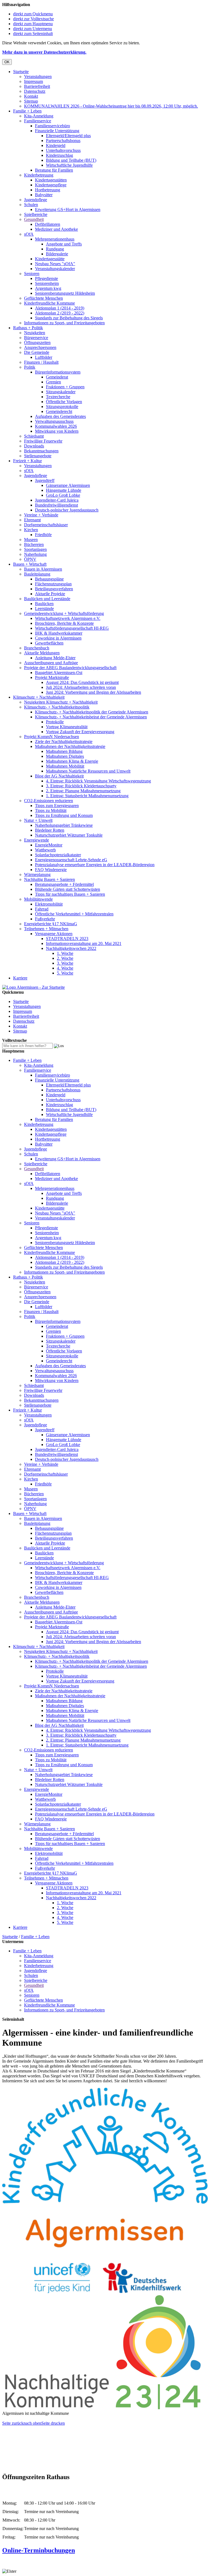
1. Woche (65, 953)
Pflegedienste (46, 278)
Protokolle (55, 722)
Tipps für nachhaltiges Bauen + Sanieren (70, 894)
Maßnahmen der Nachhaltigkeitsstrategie (70, 746)
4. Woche (65, 968)
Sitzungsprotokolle (62, 407)
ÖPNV (30, 559)
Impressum (33, 81)
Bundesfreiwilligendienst (56, 505)
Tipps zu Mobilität (51, 810)
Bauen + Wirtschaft (30, 564)
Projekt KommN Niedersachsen (52, 737)
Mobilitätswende (38, 899)
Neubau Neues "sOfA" (55, 264)
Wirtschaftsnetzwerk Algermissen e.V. (68, 618)
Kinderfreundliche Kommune (49, 303)
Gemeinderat (57, 377)
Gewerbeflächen (49, 643)
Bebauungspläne (49, 579)
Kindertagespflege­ (51, 185)
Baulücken (44, 604)
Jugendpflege (36, 200)
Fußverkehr (45, 919)
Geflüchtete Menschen (43, 298)
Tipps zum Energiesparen (57, 806)
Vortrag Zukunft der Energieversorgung (80, 732)
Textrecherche (58, 397)
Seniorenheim (47, 283)
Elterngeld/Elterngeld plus (68, 136)
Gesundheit (34, 219)
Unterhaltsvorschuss (63, 150)
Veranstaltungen (38, 76)
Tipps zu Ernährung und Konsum (64, 815)
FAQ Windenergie (51, 870)
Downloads (34, 446)
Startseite (21, 72)
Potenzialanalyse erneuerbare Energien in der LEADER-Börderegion (95, 865)
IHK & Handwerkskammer (59, 633)
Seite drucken (53, 2423)
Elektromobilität (49, 904)
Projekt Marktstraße (52, 677)
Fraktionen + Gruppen (65, 387)
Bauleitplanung (37, 574)
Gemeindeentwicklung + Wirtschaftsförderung (64, 613)
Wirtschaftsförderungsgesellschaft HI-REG (72, 628)
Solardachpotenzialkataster (58, 855)
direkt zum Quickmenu (33, 14)
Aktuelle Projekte (50, 594)
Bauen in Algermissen (43, 569)
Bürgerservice (36, 338)
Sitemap (31, 101)
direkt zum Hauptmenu (33, 24)
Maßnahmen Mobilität (65, 766)
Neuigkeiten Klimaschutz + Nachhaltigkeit (61, 702)
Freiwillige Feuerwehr (43, 441)
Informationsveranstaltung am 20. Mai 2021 (84, 943)
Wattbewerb (45, 850)
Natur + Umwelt (38, 820)
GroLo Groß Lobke (63, 495)
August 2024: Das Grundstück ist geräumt (82, 682)
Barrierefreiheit (37, 86)
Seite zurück (13, 2423)
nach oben (32, 2423)
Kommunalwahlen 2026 (56, 426)
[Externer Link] (105, 2292)
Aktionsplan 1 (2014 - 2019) (60, 308)
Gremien (53, 382)
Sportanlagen (35, 549)
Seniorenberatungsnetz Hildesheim (65, 293)
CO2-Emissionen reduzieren (49, 801)
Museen (31, 540)
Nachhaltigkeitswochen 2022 (71, 948)
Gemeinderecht (59, 411)
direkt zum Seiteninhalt (33, 34)
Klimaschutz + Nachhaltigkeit (39, 697)
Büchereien (34, 544)
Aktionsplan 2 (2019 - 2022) (60, 313)
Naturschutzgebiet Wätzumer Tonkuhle (69, 835)
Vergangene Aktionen (54, 934)
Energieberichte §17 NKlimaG (51, 924)
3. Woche (65, 963)
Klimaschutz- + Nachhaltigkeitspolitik (57, 707)
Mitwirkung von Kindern (57, 431)
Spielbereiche (36, 214)
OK (7, 62)
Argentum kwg (48, 288)
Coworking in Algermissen (58, 638)
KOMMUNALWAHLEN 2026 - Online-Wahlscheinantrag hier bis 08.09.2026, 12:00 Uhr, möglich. (111, 106)
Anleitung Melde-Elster (55, 658)
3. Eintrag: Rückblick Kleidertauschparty (81, 786)
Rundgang (55, 249)
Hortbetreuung (48, 190)
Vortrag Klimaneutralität (67, 727)
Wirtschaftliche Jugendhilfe (69, 165)
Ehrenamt (32, 520)
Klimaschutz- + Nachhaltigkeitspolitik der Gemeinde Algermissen (92, 712)
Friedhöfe (43, 535)
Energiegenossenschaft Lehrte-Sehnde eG (71, 860)
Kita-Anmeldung (39, 116)
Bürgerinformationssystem (58, 372)
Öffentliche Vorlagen (64, 402)
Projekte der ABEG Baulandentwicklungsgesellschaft (70, 668)
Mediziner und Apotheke (56, 229)
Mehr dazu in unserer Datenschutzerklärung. (44, 52)
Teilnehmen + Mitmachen (46, 929)
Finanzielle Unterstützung (57, 131)
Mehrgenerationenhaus (55, 239)
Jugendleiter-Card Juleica (57, 500)
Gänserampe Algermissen (68, 485)
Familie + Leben (27, 111)
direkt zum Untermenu (33, 29)
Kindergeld (56, 145)
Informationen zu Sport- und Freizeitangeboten (64, 323)
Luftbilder (44, 357)
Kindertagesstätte (50, 259)
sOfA (29, 234)
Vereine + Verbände (41, 515)
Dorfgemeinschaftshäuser (46, 525)
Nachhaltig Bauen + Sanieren (49, 879)
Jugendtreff (45, 480)
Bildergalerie (57, 254)
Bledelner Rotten (50, 830)
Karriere (20, 978)
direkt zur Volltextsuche (33, 19)
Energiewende (37, 840)
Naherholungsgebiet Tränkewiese (64, 825)
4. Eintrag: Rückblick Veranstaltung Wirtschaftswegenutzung (98, 781)
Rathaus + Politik (28, 328)
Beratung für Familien (54, 170)
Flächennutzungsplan (53, 584)
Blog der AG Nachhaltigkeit (59, 776)
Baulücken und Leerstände (47, 599)
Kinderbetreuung (39, 175)
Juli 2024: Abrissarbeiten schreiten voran (81, 687)
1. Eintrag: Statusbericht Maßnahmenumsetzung (87, 796)
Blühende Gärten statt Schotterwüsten (68, 889)
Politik (30, 367)
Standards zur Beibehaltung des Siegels (69, 318)
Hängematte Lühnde (64, 490)
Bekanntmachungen (41, 451)
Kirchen (31, 530)
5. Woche (65, 973)
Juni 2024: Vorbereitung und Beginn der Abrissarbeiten (94, 692)
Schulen (31, 205)
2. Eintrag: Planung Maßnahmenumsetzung (83, 791)
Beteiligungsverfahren (54, 589)
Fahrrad (42, 909)
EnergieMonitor (49, 845)
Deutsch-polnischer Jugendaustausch (67, 510)
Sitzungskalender (61, 392)
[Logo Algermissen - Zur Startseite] (33, 987)
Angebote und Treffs (64, 244)
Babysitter (44, 195)
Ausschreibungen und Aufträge (51, 663)
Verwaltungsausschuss (54, 421)
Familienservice (38, 121)
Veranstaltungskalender (55, 269)
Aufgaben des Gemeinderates (60, 416)
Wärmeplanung (37, 874)
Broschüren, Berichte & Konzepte (64, 623)
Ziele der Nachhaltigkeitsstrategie (64, 741)
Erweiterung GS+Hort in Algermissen (68, 209)
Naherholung (35, 554)
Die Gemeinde (37, 352)
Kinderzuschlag (59, 155)
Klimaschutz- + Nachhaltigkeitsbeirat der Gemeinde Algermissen (91, 717)
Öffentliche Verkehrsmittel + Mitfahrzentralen (74, 914)
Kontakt (31, 96)
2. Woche (65, 958)
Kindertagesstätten (51, 180)
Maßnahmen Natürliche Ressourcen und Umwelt (88, 771)
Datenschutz (35, 91)
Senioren (32, 274)
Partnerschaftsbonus (63, 141)
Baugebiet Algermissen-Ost (59, 673)
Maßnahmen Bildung (64, 751)
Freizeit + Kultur (27, 461)
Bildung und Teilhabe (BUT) (71, 160)
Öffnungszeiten (37, 342)
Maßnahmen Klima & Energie (72, 761)
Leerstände (44, 608)
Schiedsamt (34, 436)
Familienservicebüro (52, 126)
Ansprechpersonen (40, 347)
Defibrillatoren (48, 224)
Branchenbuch (37, 648)
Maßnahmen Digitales (65, 756)
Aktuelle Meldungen (42, 653)
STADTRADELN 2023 (67, 939)
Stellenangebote (38, 456)
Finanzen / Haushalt (41, 362)
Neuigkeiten (35, 333)
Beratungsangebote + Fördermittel (64, 884)
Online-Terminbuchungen (39, 2550)
